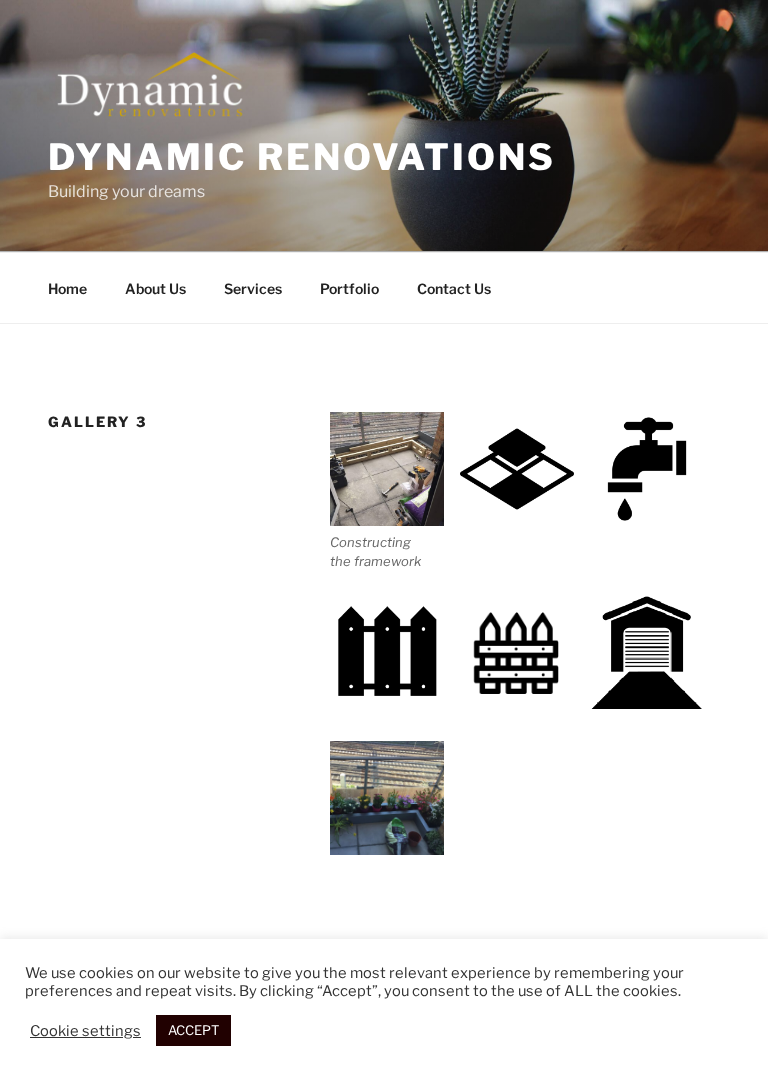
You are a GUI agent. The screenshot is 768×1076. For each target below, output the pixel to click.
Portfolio (349, 288)
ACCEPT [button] (193, 1030)
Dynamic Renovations (302, 157)
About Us (155, 288)
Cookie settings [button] (85, 1031)
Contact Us (454, 288)
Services (253, 288)
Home (67, 288)
